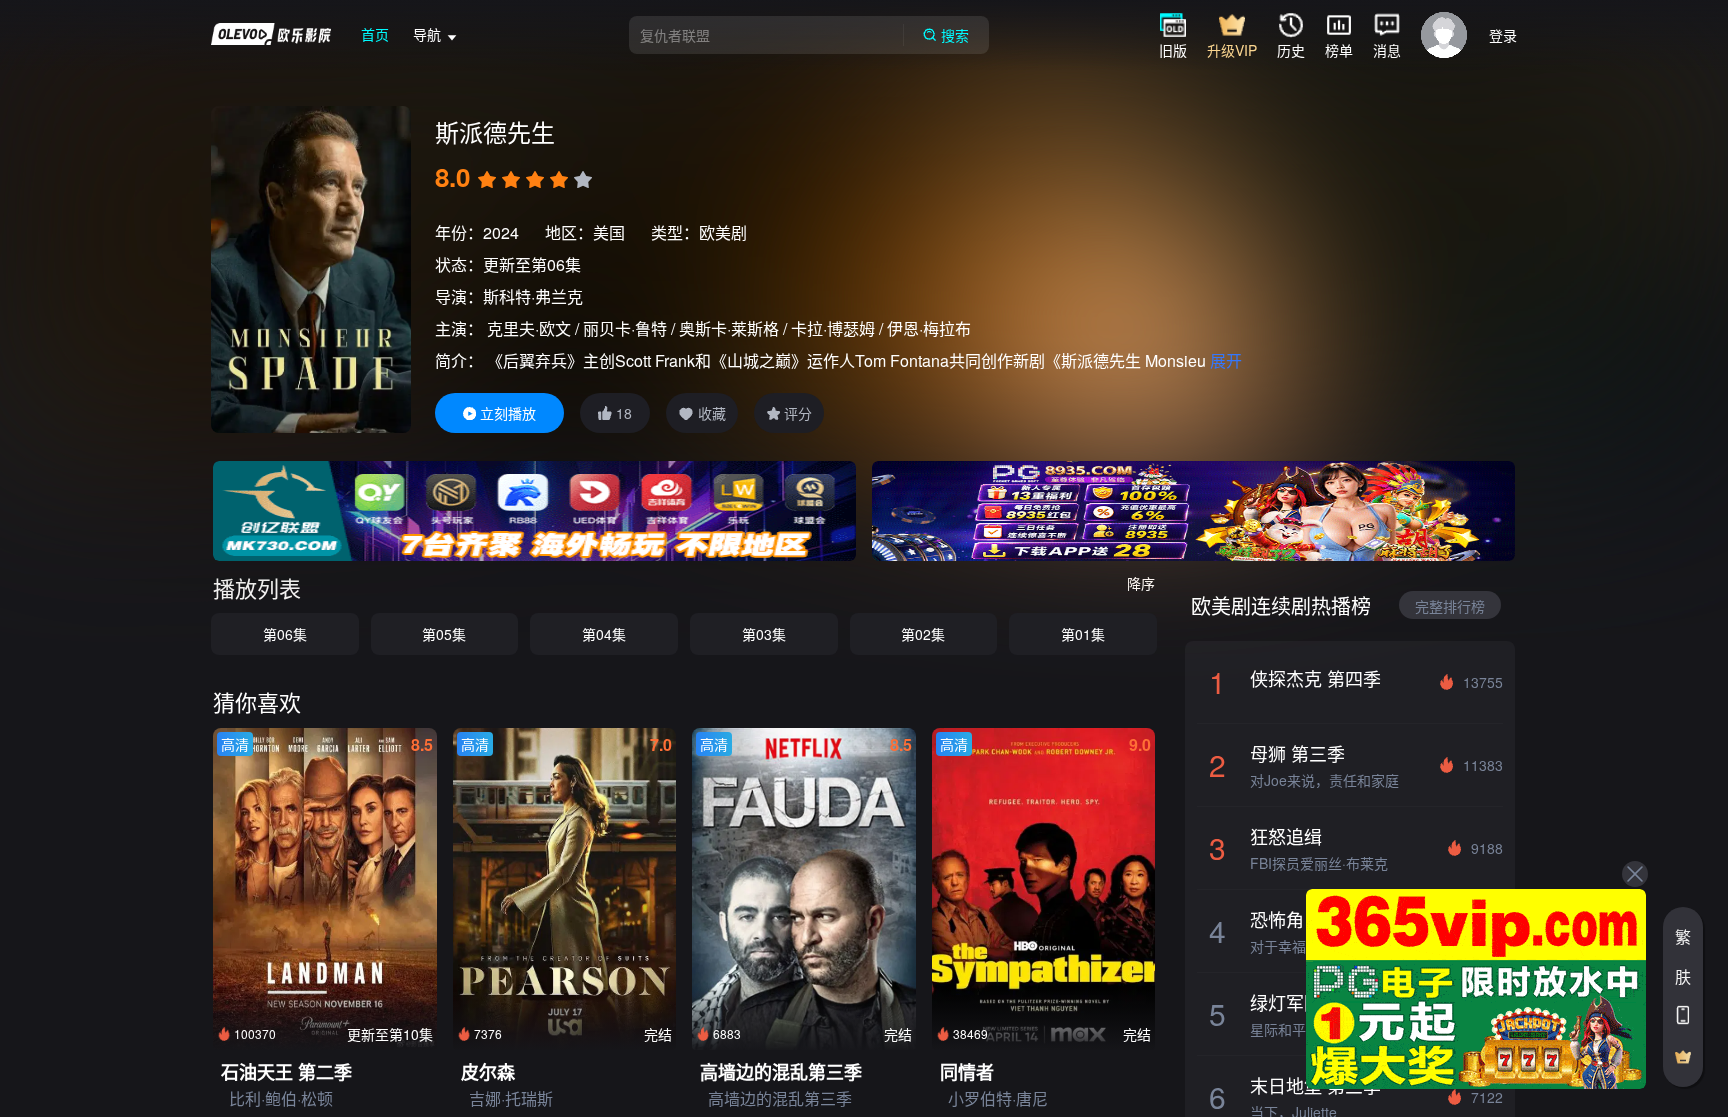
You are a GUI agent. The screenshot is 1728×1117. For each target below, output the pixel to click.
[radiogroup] (535, 180)
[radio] (489, 180)
